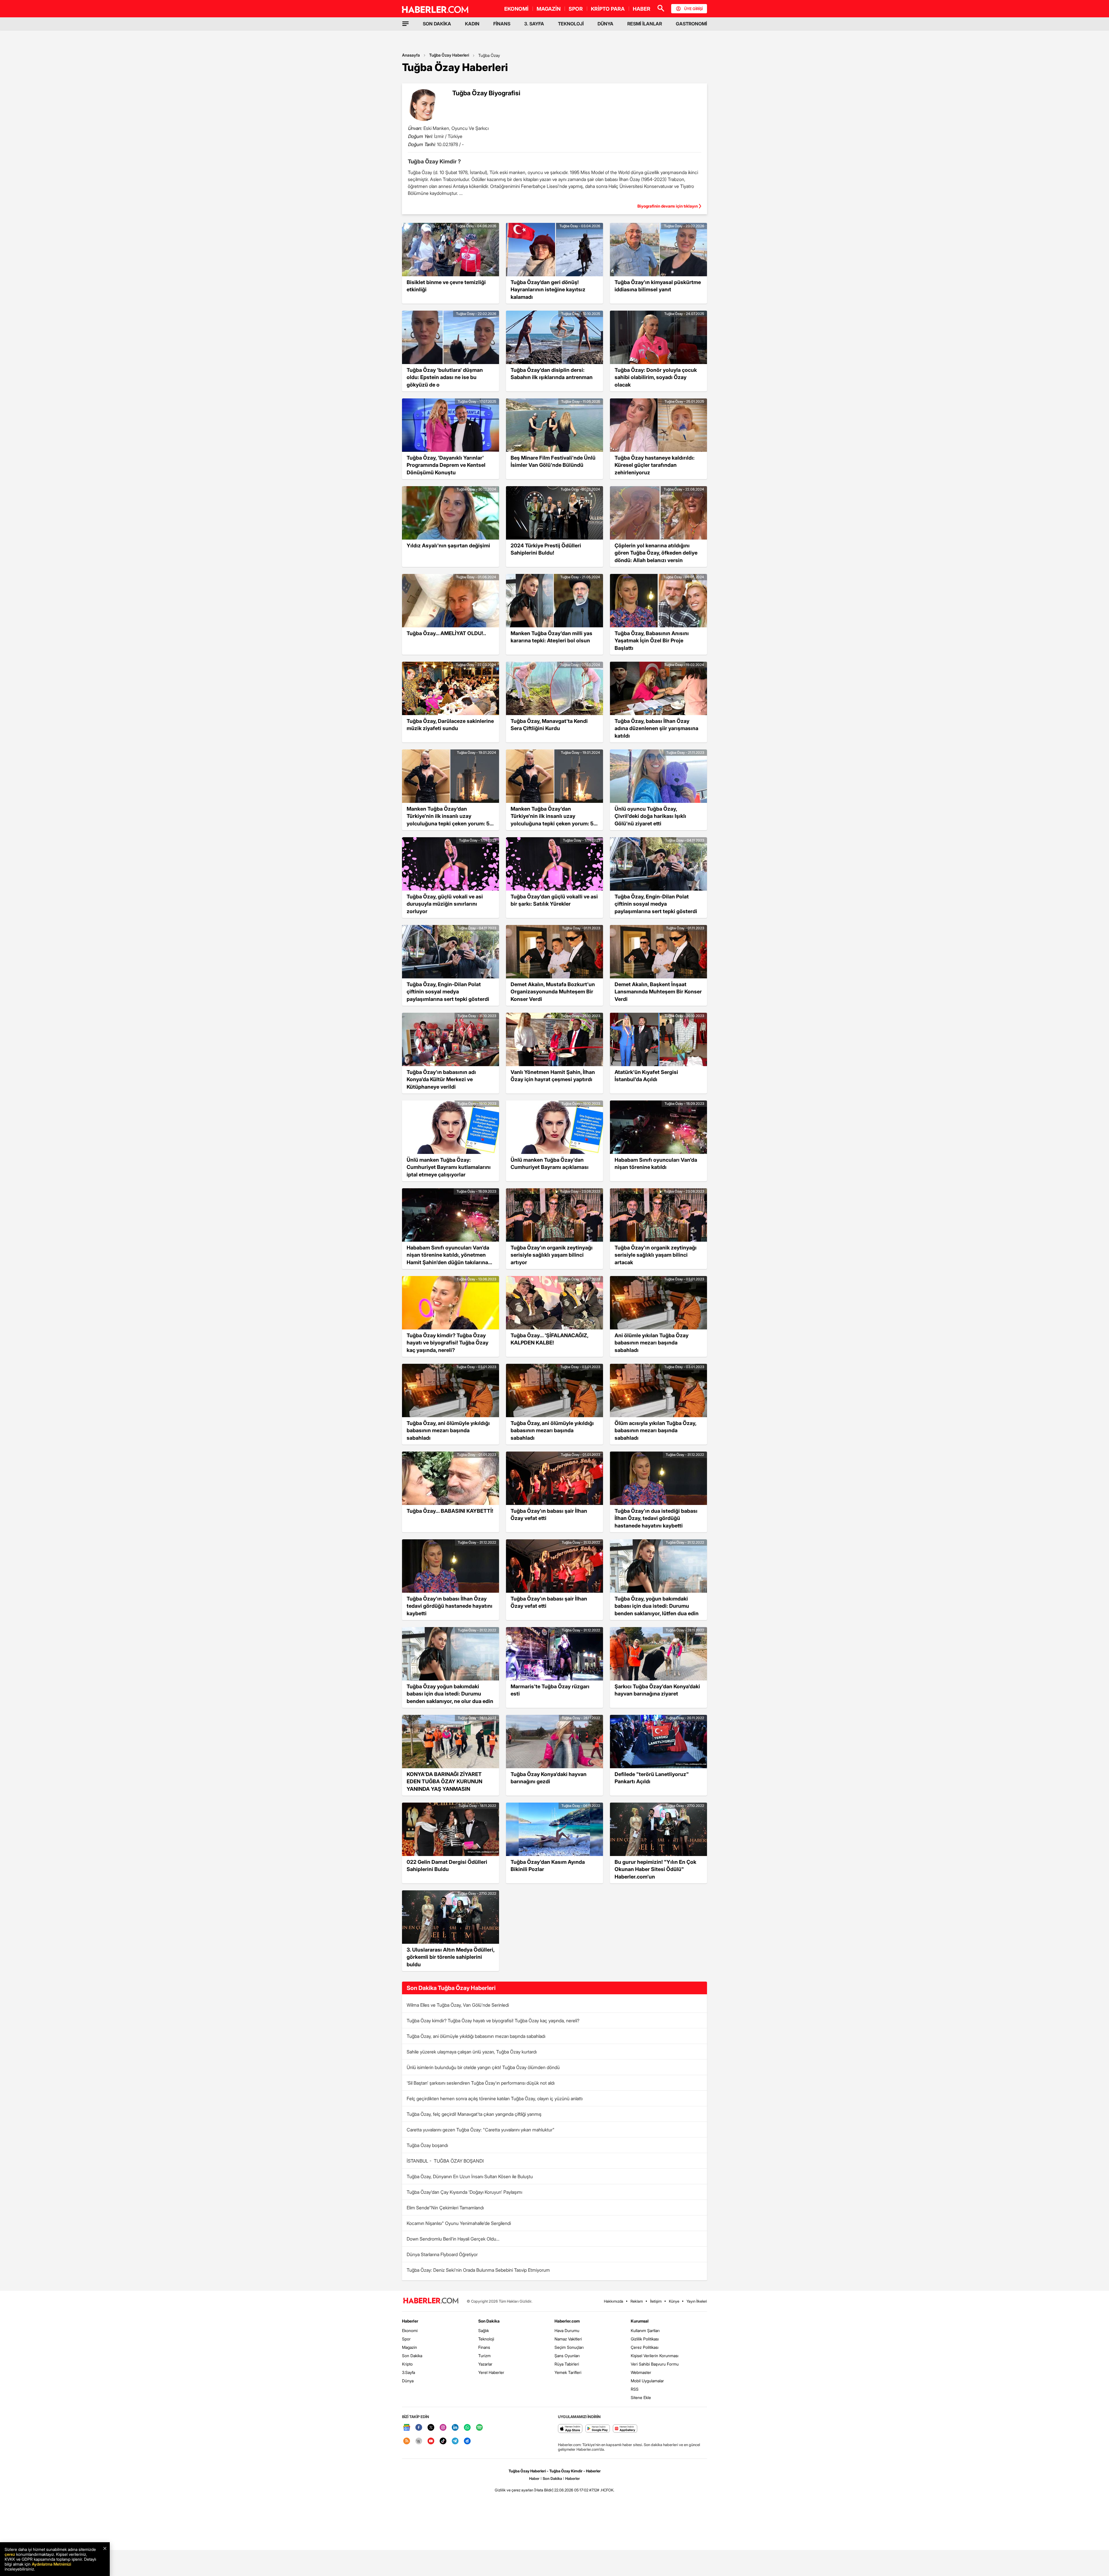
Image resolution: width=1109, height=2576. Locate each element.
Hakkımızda (614, 2301)
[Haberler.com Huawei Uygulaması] (625, 2429)
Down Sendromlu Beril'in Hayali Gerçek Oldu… (453, 2239)
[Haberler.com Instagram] (443, 2428)
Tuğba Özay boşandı (427, 2145)
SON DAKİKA (437, 24)
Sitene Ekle (641, 2397)
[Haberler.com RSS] (407, 2441)
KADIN (472, 24)
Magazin (410, 2347)
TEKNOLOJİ (571, 24)
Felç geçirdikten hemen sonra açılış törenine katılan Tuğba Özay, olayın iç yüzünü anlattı (495, 2099)
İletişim (656, 2301)
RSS (635, 2389)
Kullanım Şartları (645, 2330)
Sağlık (484, 2330)
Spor (406, 2339)
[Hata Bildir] (544, 2490)
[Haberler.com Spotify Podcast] (479, 2428)
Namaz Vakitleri (568, 2339)
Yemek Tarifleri (568, 2372)
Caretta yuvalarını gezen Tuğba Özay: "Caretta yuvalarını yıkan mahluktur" (481, 2130)
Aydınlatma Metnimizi (51, 2564)
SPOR (576, 9)
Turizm (484, 2356)
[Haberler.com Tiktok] (443, 2441)
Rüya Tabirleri (567, 2364)
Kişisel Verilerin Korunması (655, 2356)
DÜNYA (605, 24)
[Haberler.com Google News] (407, 2428)
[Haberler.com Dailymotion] (467, 2441)
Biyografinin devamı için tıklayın (668, 206)
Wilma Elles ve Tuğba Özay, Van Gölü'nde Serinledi (458, 2005)
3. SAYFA (534, 24)
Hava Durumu (567, 2330)
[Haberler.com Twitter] (431, 2428)
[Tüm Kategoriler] (405, 24)
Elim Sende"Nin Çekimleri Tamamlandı (445, 2208)
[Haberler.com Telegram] (455, 2441)
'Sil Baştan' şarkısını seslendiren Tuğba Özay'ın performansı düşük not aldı (481, 2083)
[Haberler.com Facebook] (419, 2428)
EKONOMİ (516, 9)
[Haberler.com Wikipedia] (419, 2441)
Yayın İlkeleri (697, 2301)
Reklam (637, 2301)
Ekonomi (410, 2330)
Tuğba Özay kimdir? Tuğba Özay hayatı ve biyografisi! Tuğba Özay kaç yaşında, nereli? (493, 2021)
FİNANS (502, 24)
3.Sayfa (409, 2372)
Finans (484, 2347)
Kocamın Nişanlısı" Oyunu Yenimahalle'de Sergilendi (459, 2223)
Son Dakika (412, 2356)
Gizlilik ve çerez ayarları (514, 2490)
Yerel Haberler (491, 2372)
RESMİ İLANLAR (645, 24)
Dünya (408, 2381)
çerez (10, 2554)
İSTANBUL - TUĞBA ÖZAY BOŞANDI (445, 2161)
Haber (534, 2478)
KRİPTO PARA (608, 9)
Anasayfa (411, 55)
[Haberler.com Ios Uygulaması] (570, 2429)
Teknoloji (486, 2339)
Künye (674, 2301)
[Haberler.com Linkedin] (455, 2428)
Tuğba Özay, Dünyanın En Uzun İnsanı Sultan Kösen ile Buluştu (470, 2176)
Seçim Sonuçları (569, 2347)
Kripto (407, 2364)
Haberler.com (567, 2321)
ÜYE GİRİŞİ (693, 9)
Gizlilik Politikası (645, 2339)
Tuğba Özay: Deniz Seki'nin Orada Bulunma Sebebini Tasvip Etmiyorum (478, 2270)
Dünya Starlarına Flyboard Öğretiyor (442, 2254)
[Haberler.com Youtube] (431, 2441)
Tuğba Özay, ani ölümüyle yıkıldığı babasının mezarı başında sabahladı (476, 2036)
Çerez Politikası (645, 2347)
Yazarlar (485, 2364)
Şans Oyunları (567, 2356)
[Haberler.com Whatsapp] (467, 2428)
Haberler (410, 2321)
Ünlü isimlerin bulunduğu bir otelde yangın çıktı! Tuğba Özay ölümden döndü (483, 2067)
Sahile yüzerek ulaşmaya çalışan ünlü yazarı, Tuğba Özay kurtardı (472, 2052)
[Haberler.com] (431, 2301)
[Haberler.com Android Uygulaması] (598, 2429)
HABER (642, 9)
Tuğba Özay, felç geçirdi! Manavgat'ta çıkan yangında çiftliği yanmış (474, 2114)
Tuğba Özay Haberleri (449, 55)
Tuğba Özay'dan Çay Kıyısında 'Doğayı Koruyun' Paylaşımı (464, 2192)
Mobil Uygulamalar (647, 2381)
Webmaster (641, 2372)
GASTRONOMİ (691, 24)
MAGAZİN (549, 9)
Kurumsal (640, 2321)
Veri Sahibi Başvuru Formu (655, 2364)
